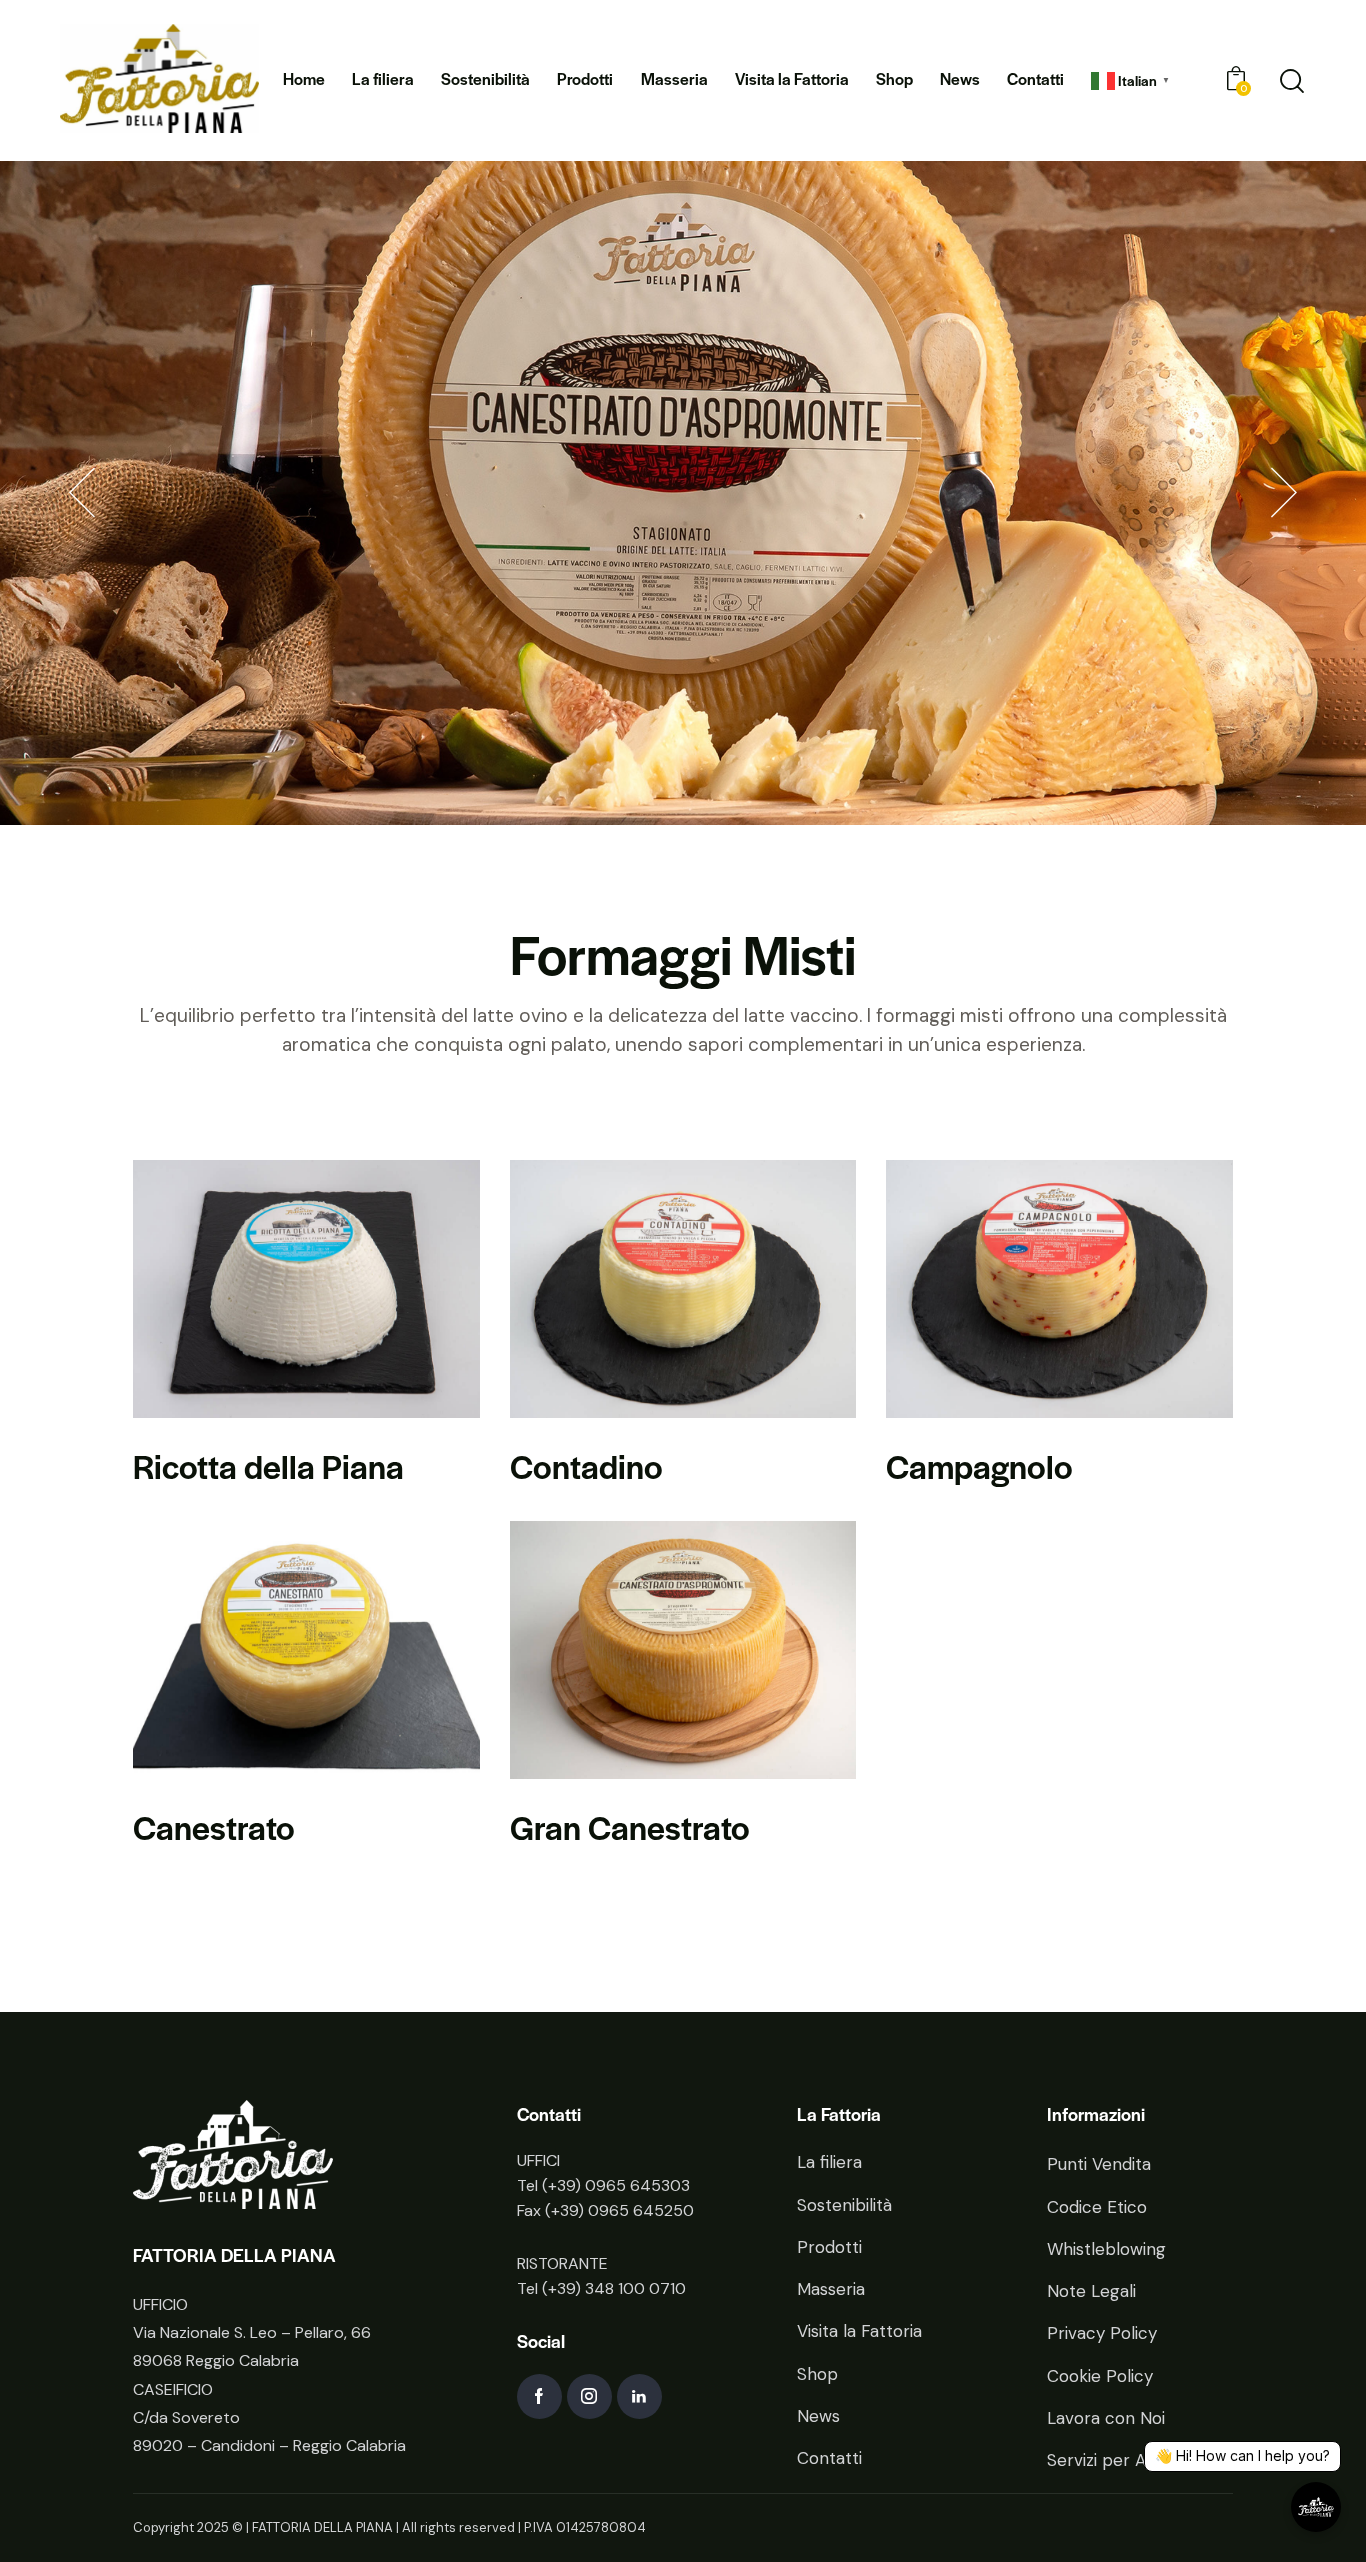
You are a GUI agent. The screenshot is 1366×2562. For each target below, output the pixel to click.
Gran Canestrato (630, 1826)
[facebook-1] (539, 2396)
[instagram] (589, 2396)
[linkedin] (639, 2396)
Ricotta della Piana (268, 1465)
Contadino (586, 1465)
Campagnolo (979, 1465)
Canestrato (214, 1826)
